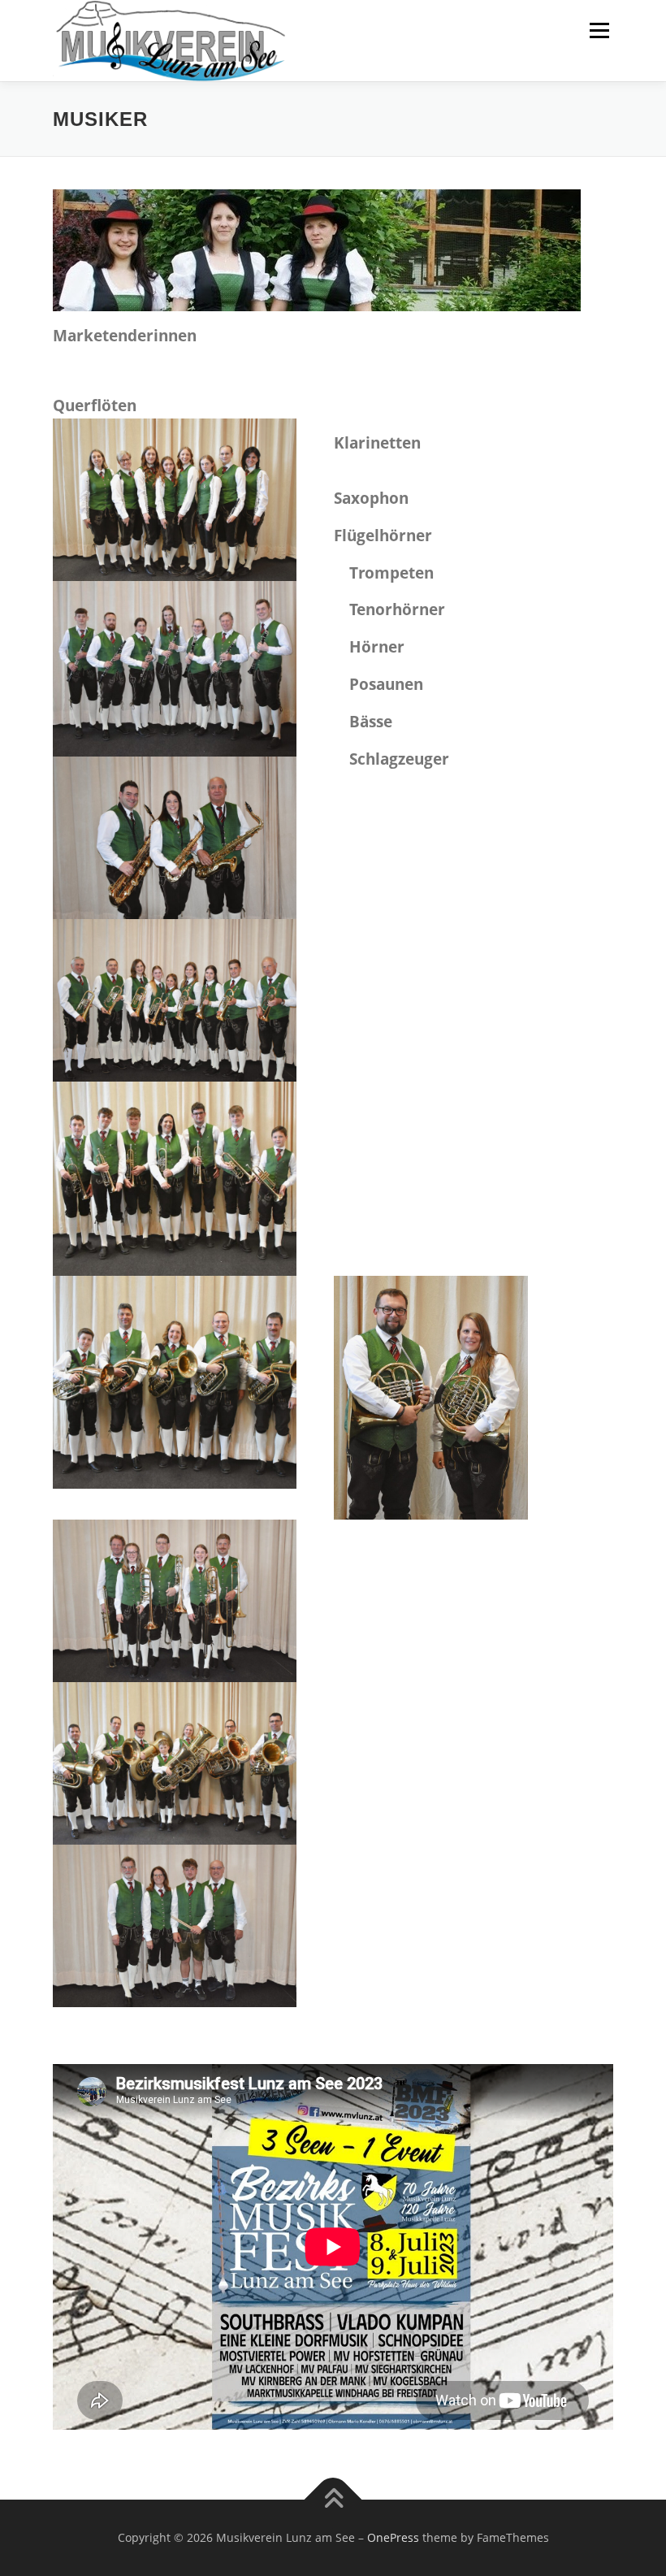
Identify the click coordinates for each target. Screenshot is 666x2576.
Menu (599, 30)
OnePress (393, 2537)
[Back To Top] (333, 2500)
